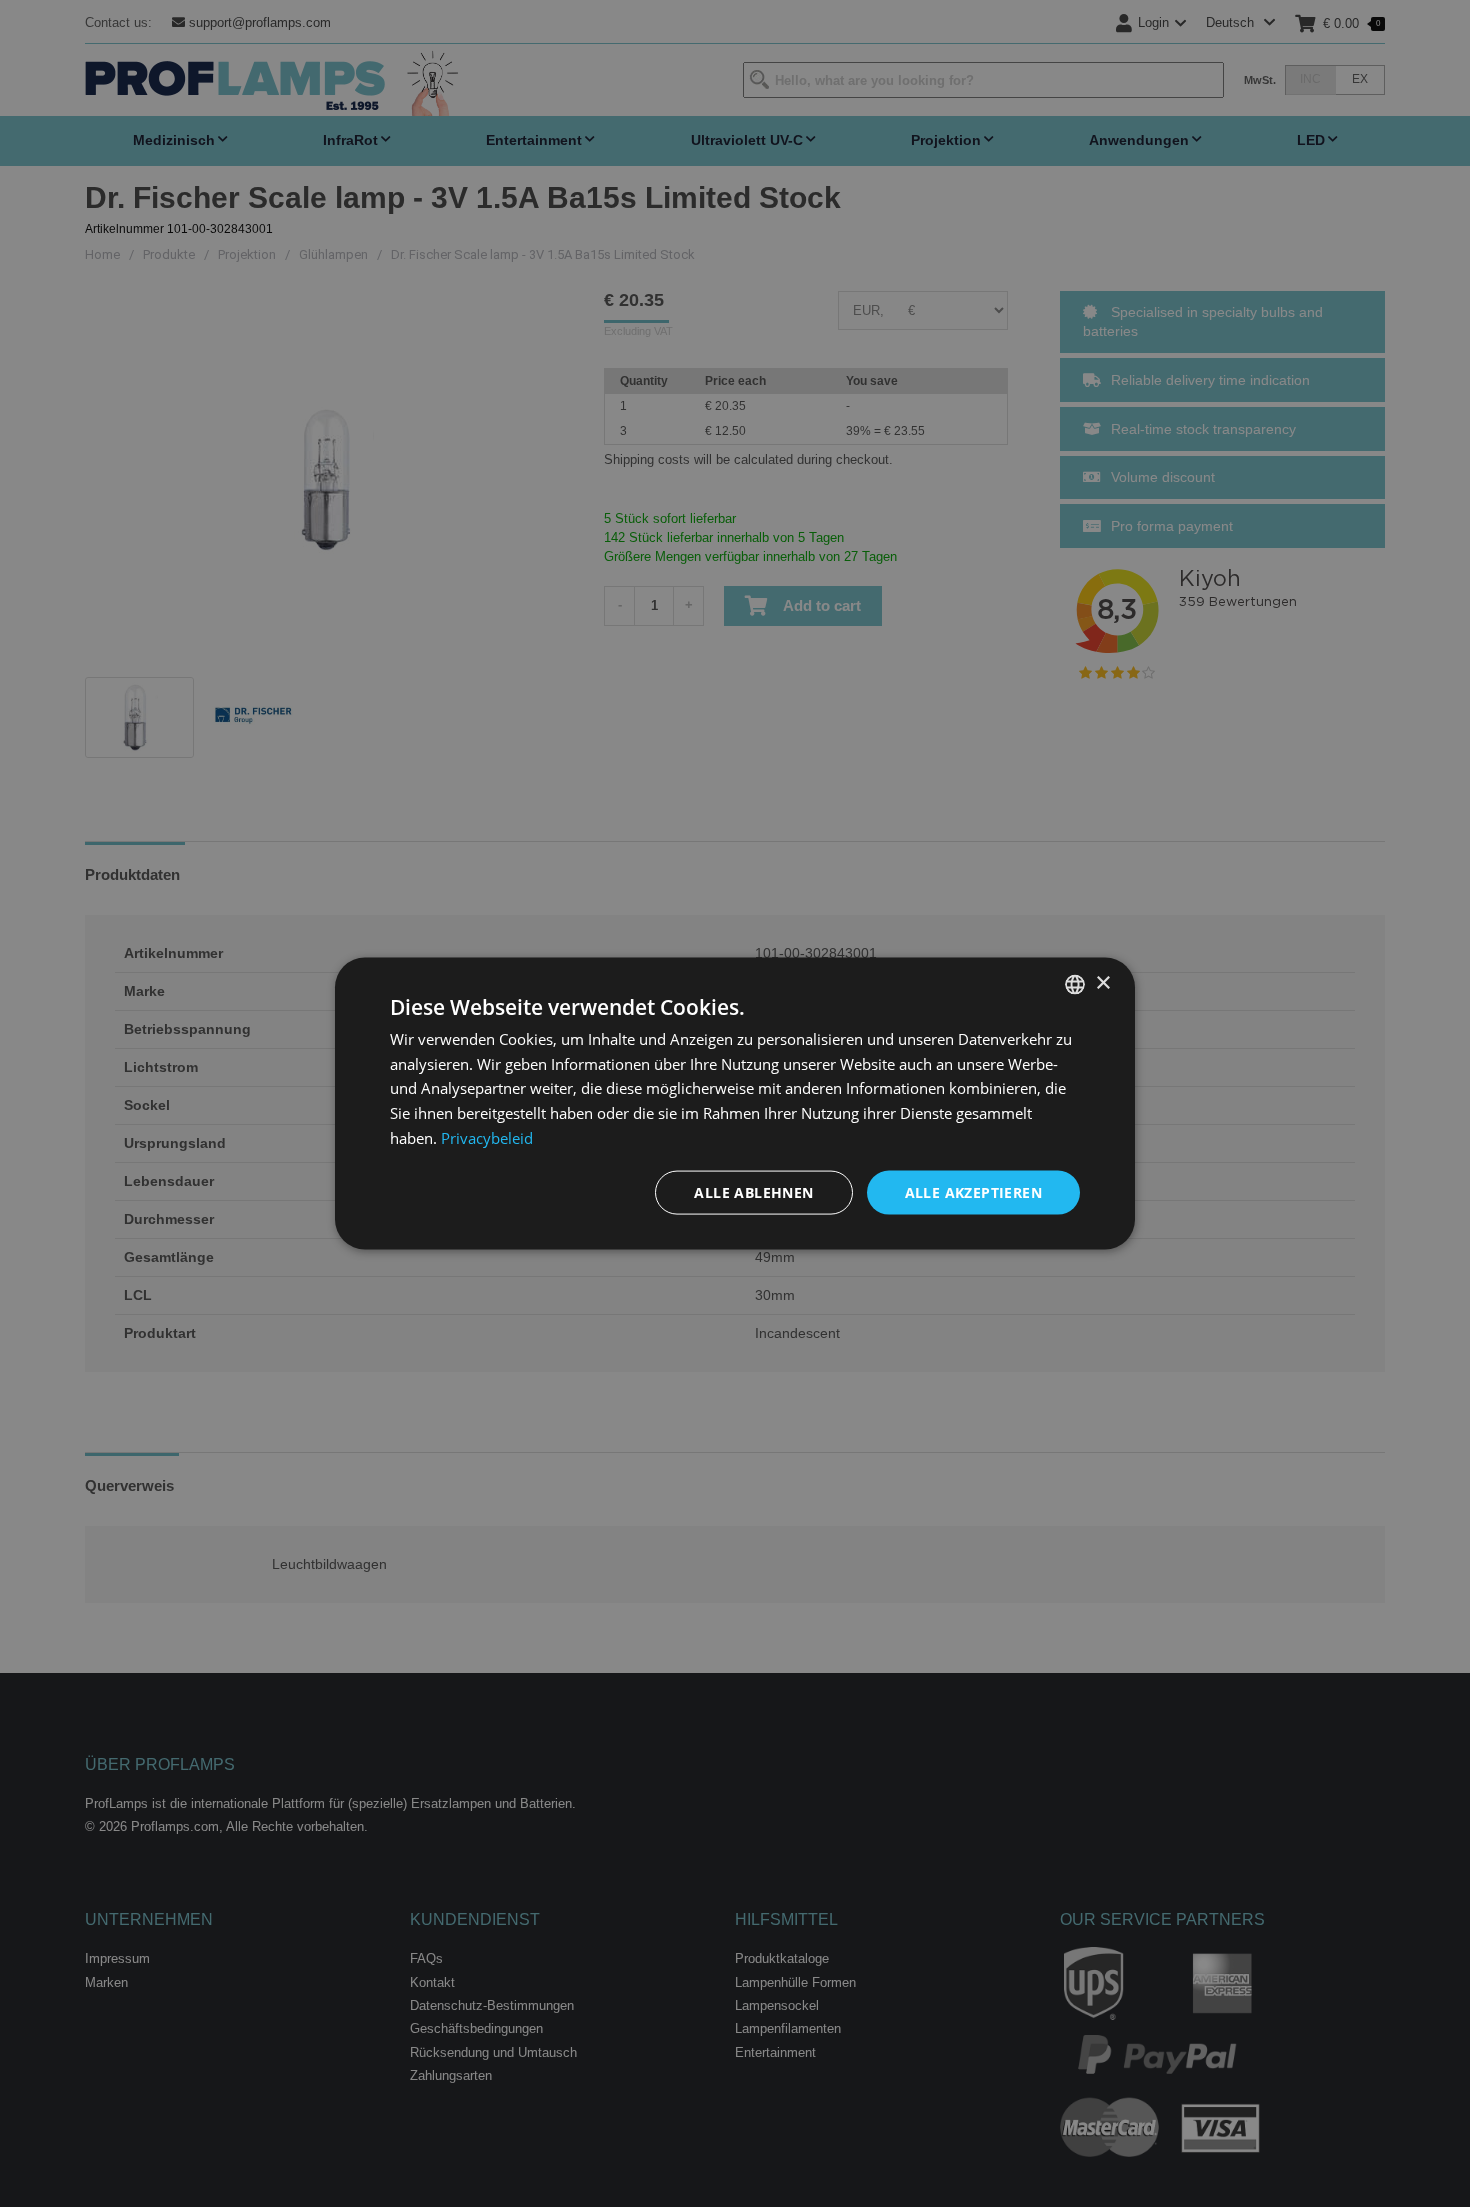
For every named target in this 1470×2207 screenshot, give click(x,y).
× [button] (1102, 983)
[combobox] (1075, 984)
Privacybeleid (487, 1137)
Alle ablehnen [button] (753, 1191)
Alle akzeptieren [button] (973, 1191)
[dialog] (735, 1103)
